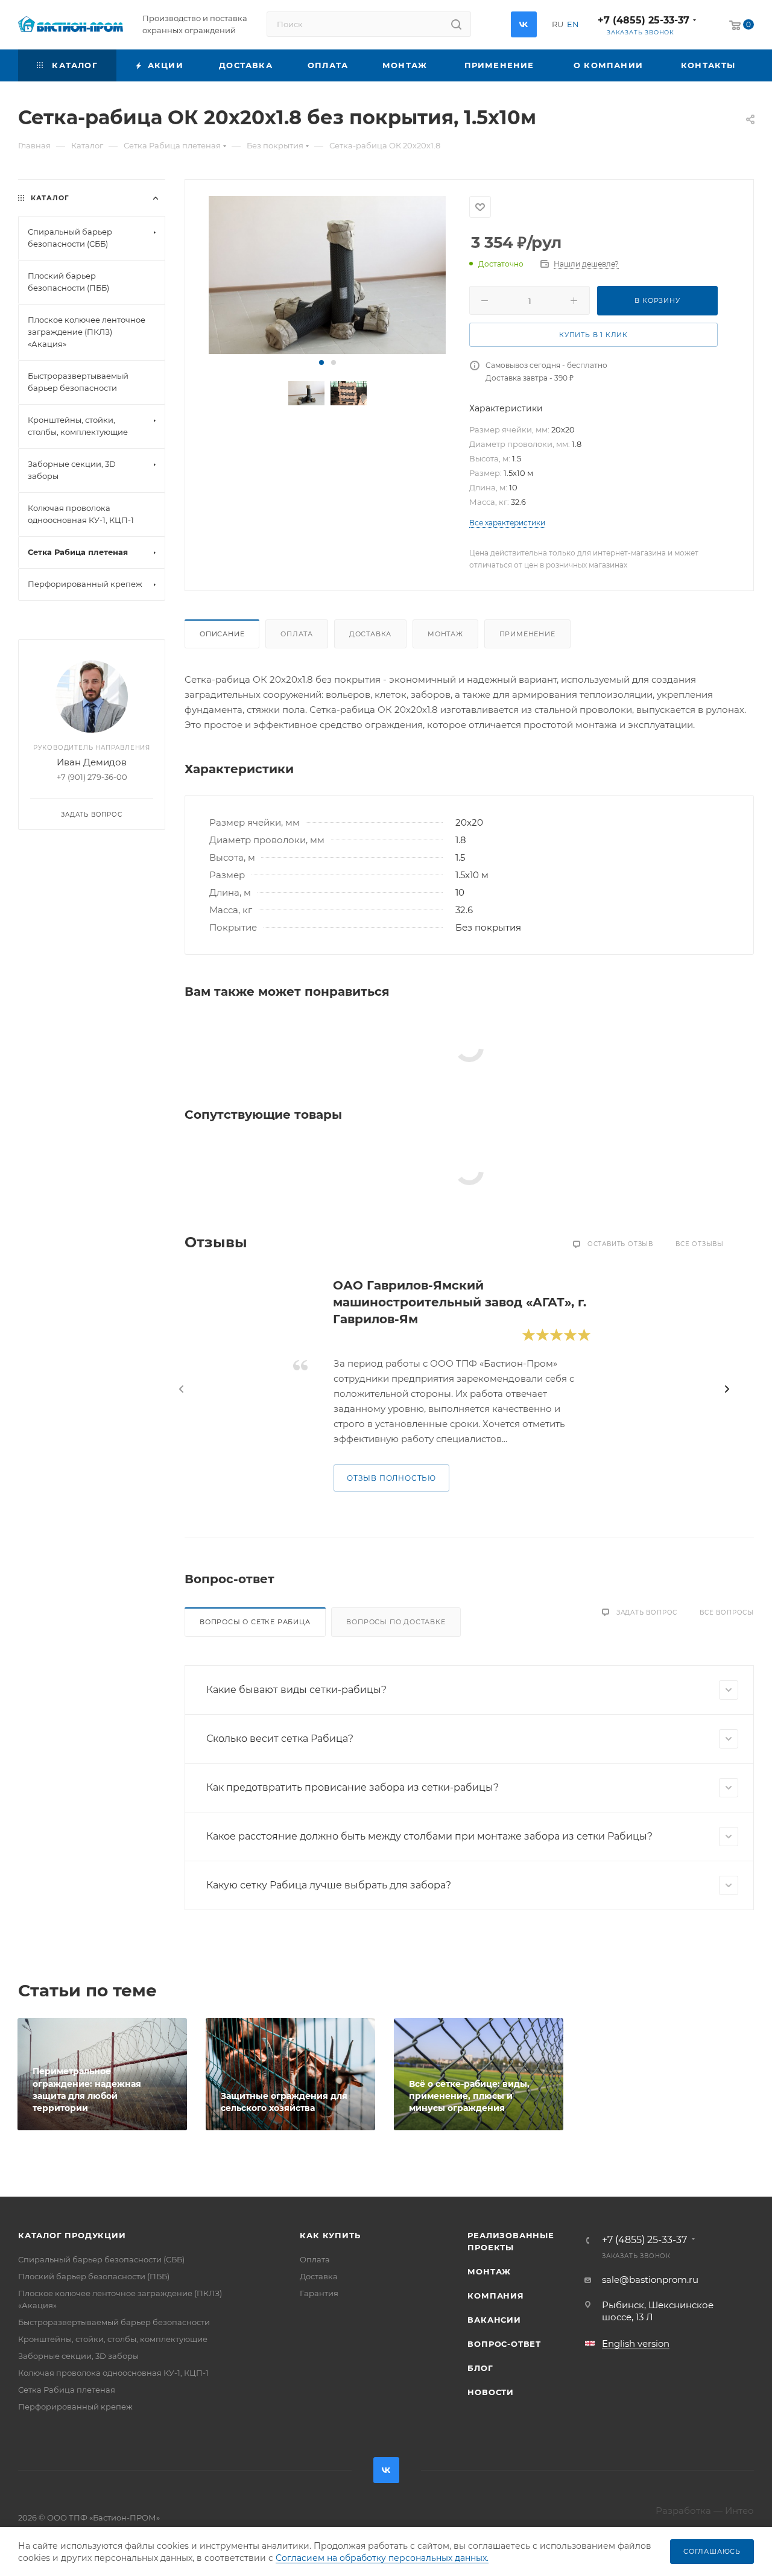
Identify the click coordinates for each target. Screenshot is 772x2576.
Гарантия (319, 2293)
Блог (480, 2368)
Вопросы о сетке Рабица (255, 1622)
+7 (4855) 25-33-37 (644, 20)
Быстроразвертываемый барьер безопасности (114, 2322)
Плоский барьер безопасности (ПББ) (94, 2276)
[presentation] (182, 1389)
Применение (527, 634)
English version (636, 2343)
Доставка (370, 634)
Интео (739, 2511)
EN (573, 24)
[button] (321, 362)
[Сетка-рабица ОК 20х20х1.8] (327, 275)
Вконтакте (524, 24)
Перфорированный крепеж (75, 2407)
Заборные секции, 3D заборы (78, 2356)
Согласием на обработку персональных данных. (382, 2558)
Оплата (297, 634)
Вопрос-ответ (504, 2344)
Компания (495, 2296)
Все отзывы (700, 1244)
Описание (222, 634)
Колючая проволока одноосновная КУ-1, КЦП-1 (113, 2373)
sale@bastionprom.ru (650, 2280)
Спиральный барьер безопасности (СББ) (101, 2259)
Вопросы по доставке (396, 1622)
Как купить (330, 2235)
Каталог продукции (72, 2235)
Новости (491, 2392)
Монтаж (445, 634)
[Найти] (456, 24)
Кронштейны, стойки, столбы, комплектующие (113, 2339)
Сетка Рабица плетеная (67, 2390)
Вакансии (494, 2320)
